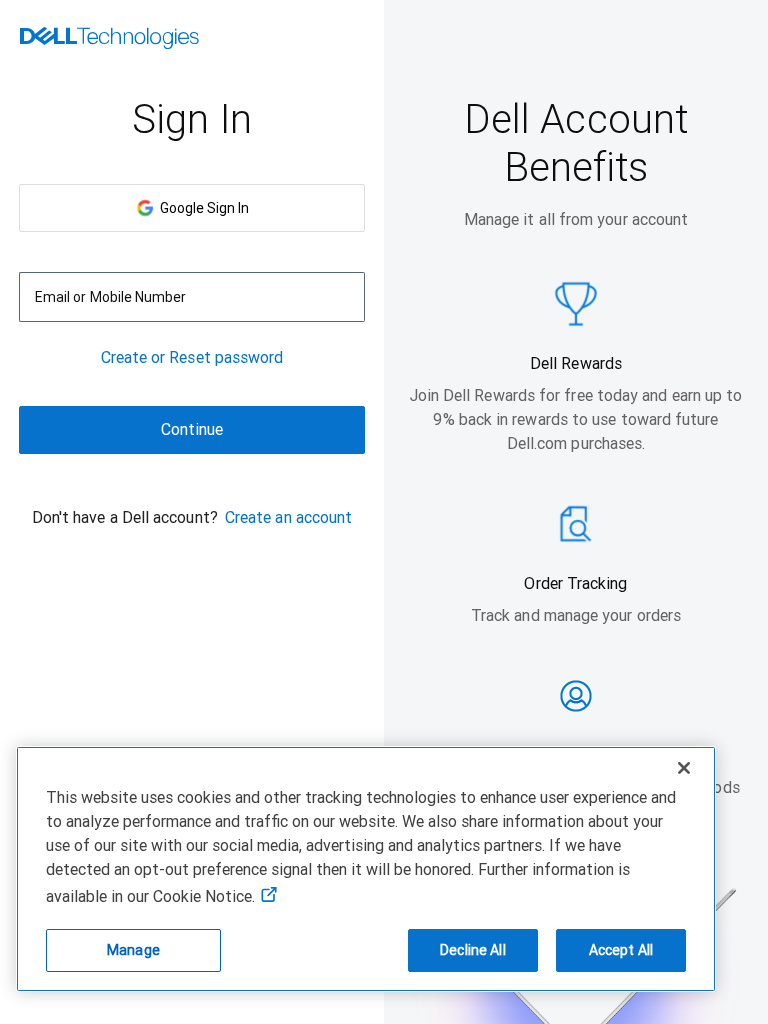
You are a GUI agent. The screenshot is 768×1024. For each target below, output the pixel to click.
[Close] (684, 768)
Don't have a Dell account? (125, 517)
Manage (133, 950)
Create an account (288, 517)
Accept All (621, 950)
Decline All (473, 950)
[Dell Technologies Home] (109, 40)
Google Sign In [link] (201, 208)
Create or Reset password (192, 357)
